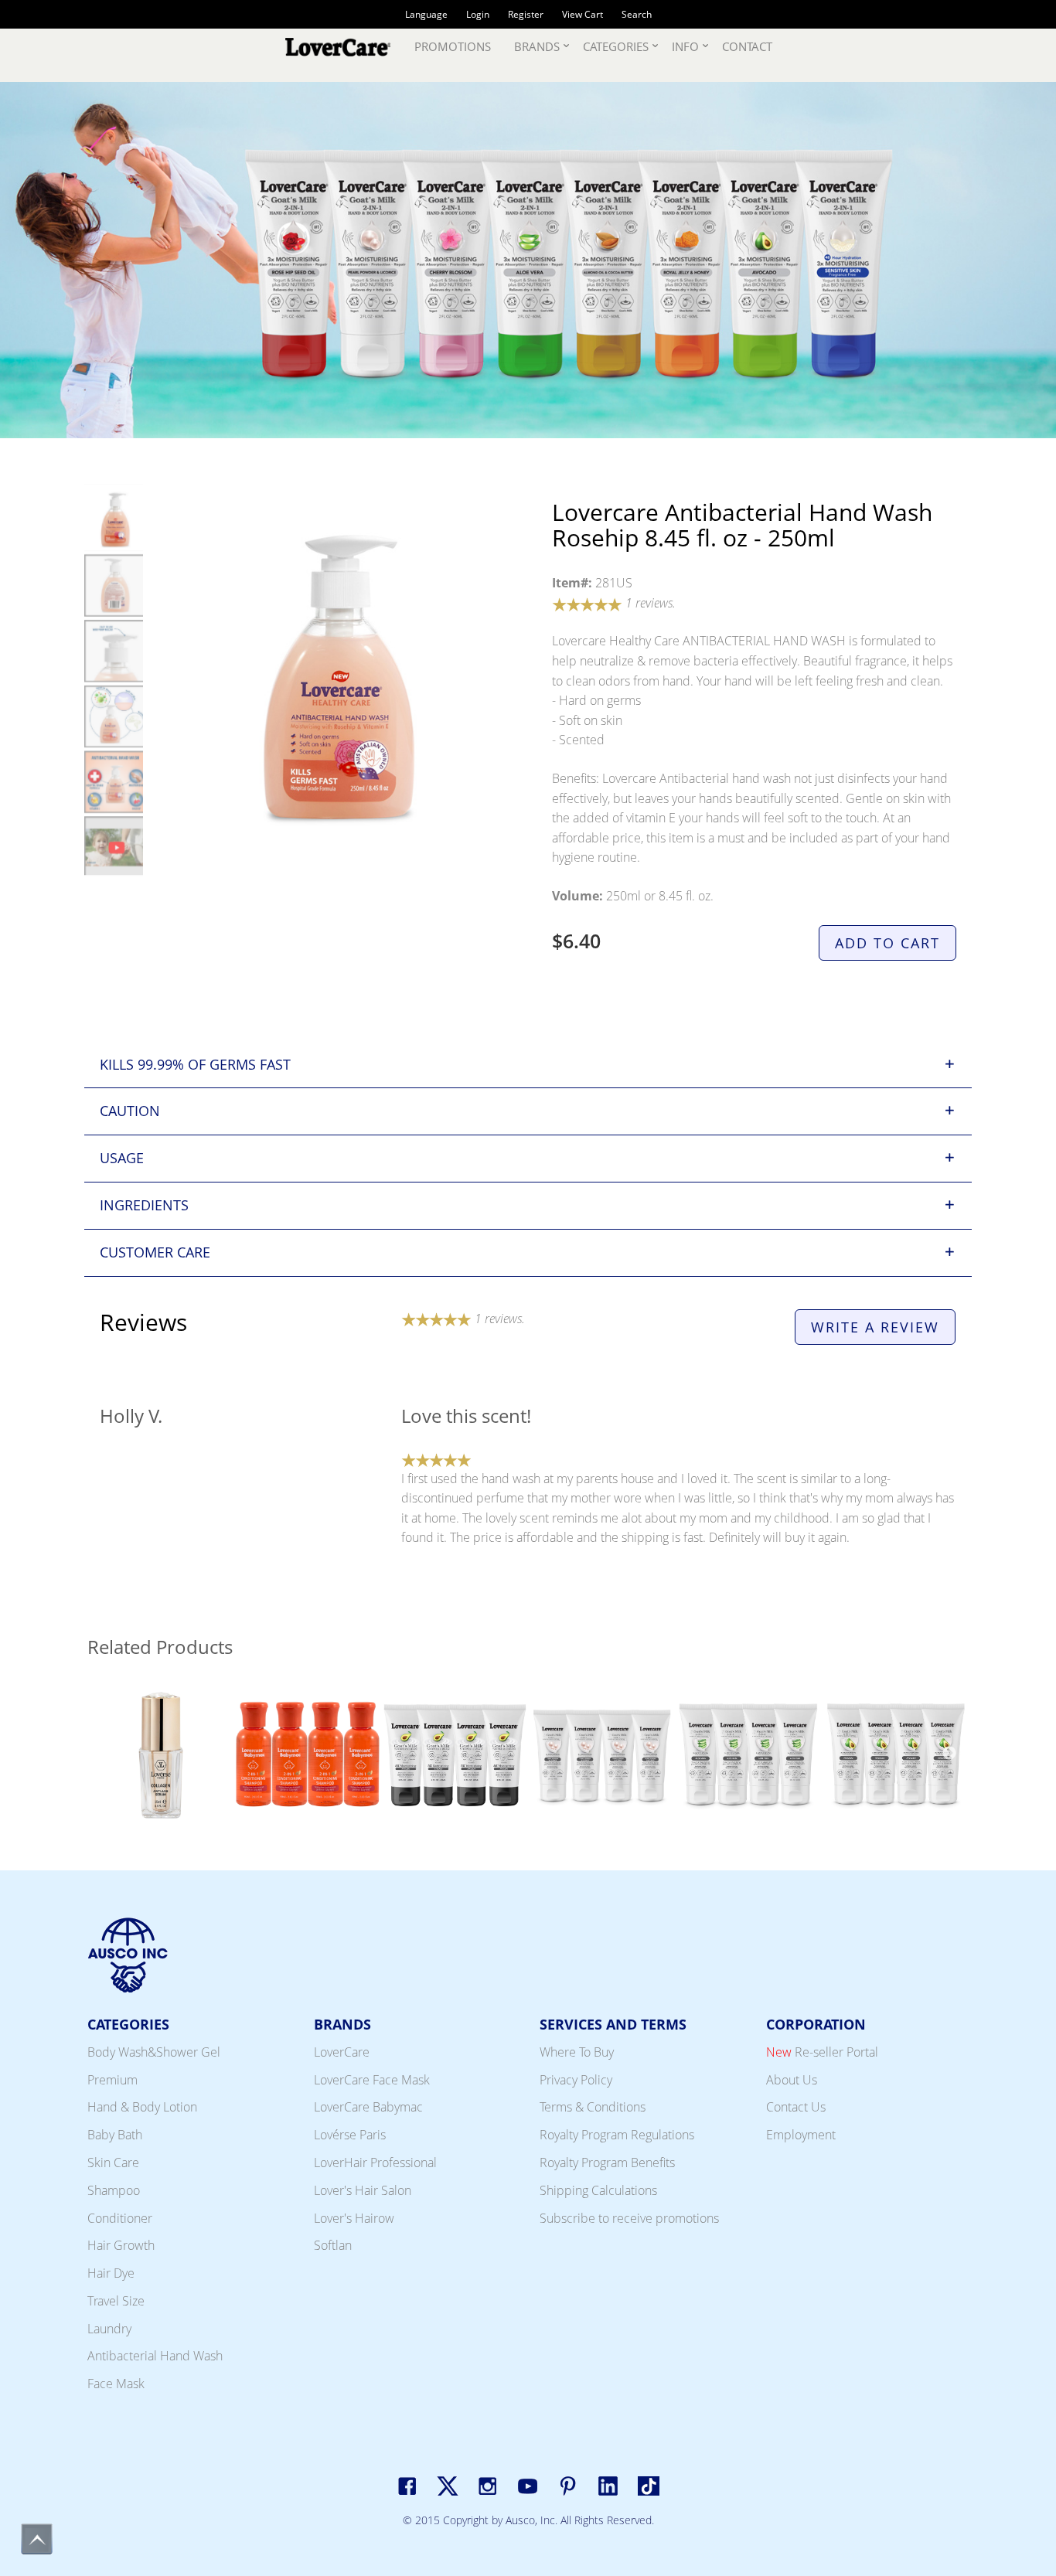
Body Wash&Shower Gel (154, 2052)
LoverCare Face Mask (372, 2080)
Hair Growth (121, 2245)
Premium (112, 2080)
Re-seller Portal (822, 2052)
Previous (107, 1757)
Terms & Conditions (593, 2107)
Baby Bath (115, 2135)
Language (426, 14)
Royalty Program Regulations (617, 2135)
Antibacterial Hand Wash (155, 2356)
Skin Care (113, 2163)
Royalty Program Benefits (607, 2163)
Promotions (453, 46)
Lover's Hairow (354, 2218)
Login (478, 14)
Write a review (875, 1327)
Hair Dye (111, 2273)
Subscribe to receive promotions (629, 2218)
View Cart (583, 14)
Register (526, 14)
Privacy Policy (576, 2080)
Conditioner (120, 2218)
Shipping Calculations (598, 2190)
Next (949, 1757)
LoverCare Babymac (368, 2107)
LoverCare (342, 2052)
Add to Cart (887, 943)
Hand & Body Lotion (142, 2107)
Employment (801, 2135)
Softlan (333, 2245)
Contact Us (796, 2107)
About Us (792, 2080)
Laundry (109, 2329)
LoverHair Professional (375, 2163)
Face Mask (116, 2384)
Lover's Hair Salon (363, 2190)
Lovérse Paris (350, 2135)
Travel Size (116, 2301)
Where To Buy (577, 2052)
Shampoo (114, 2190)
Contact (747, 46)
